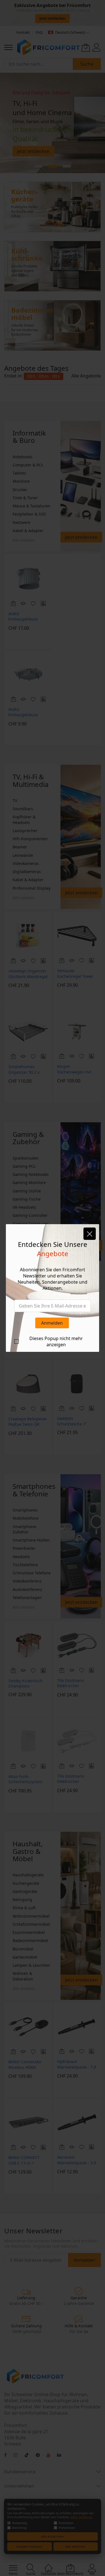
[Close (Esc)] (90, 1234)
